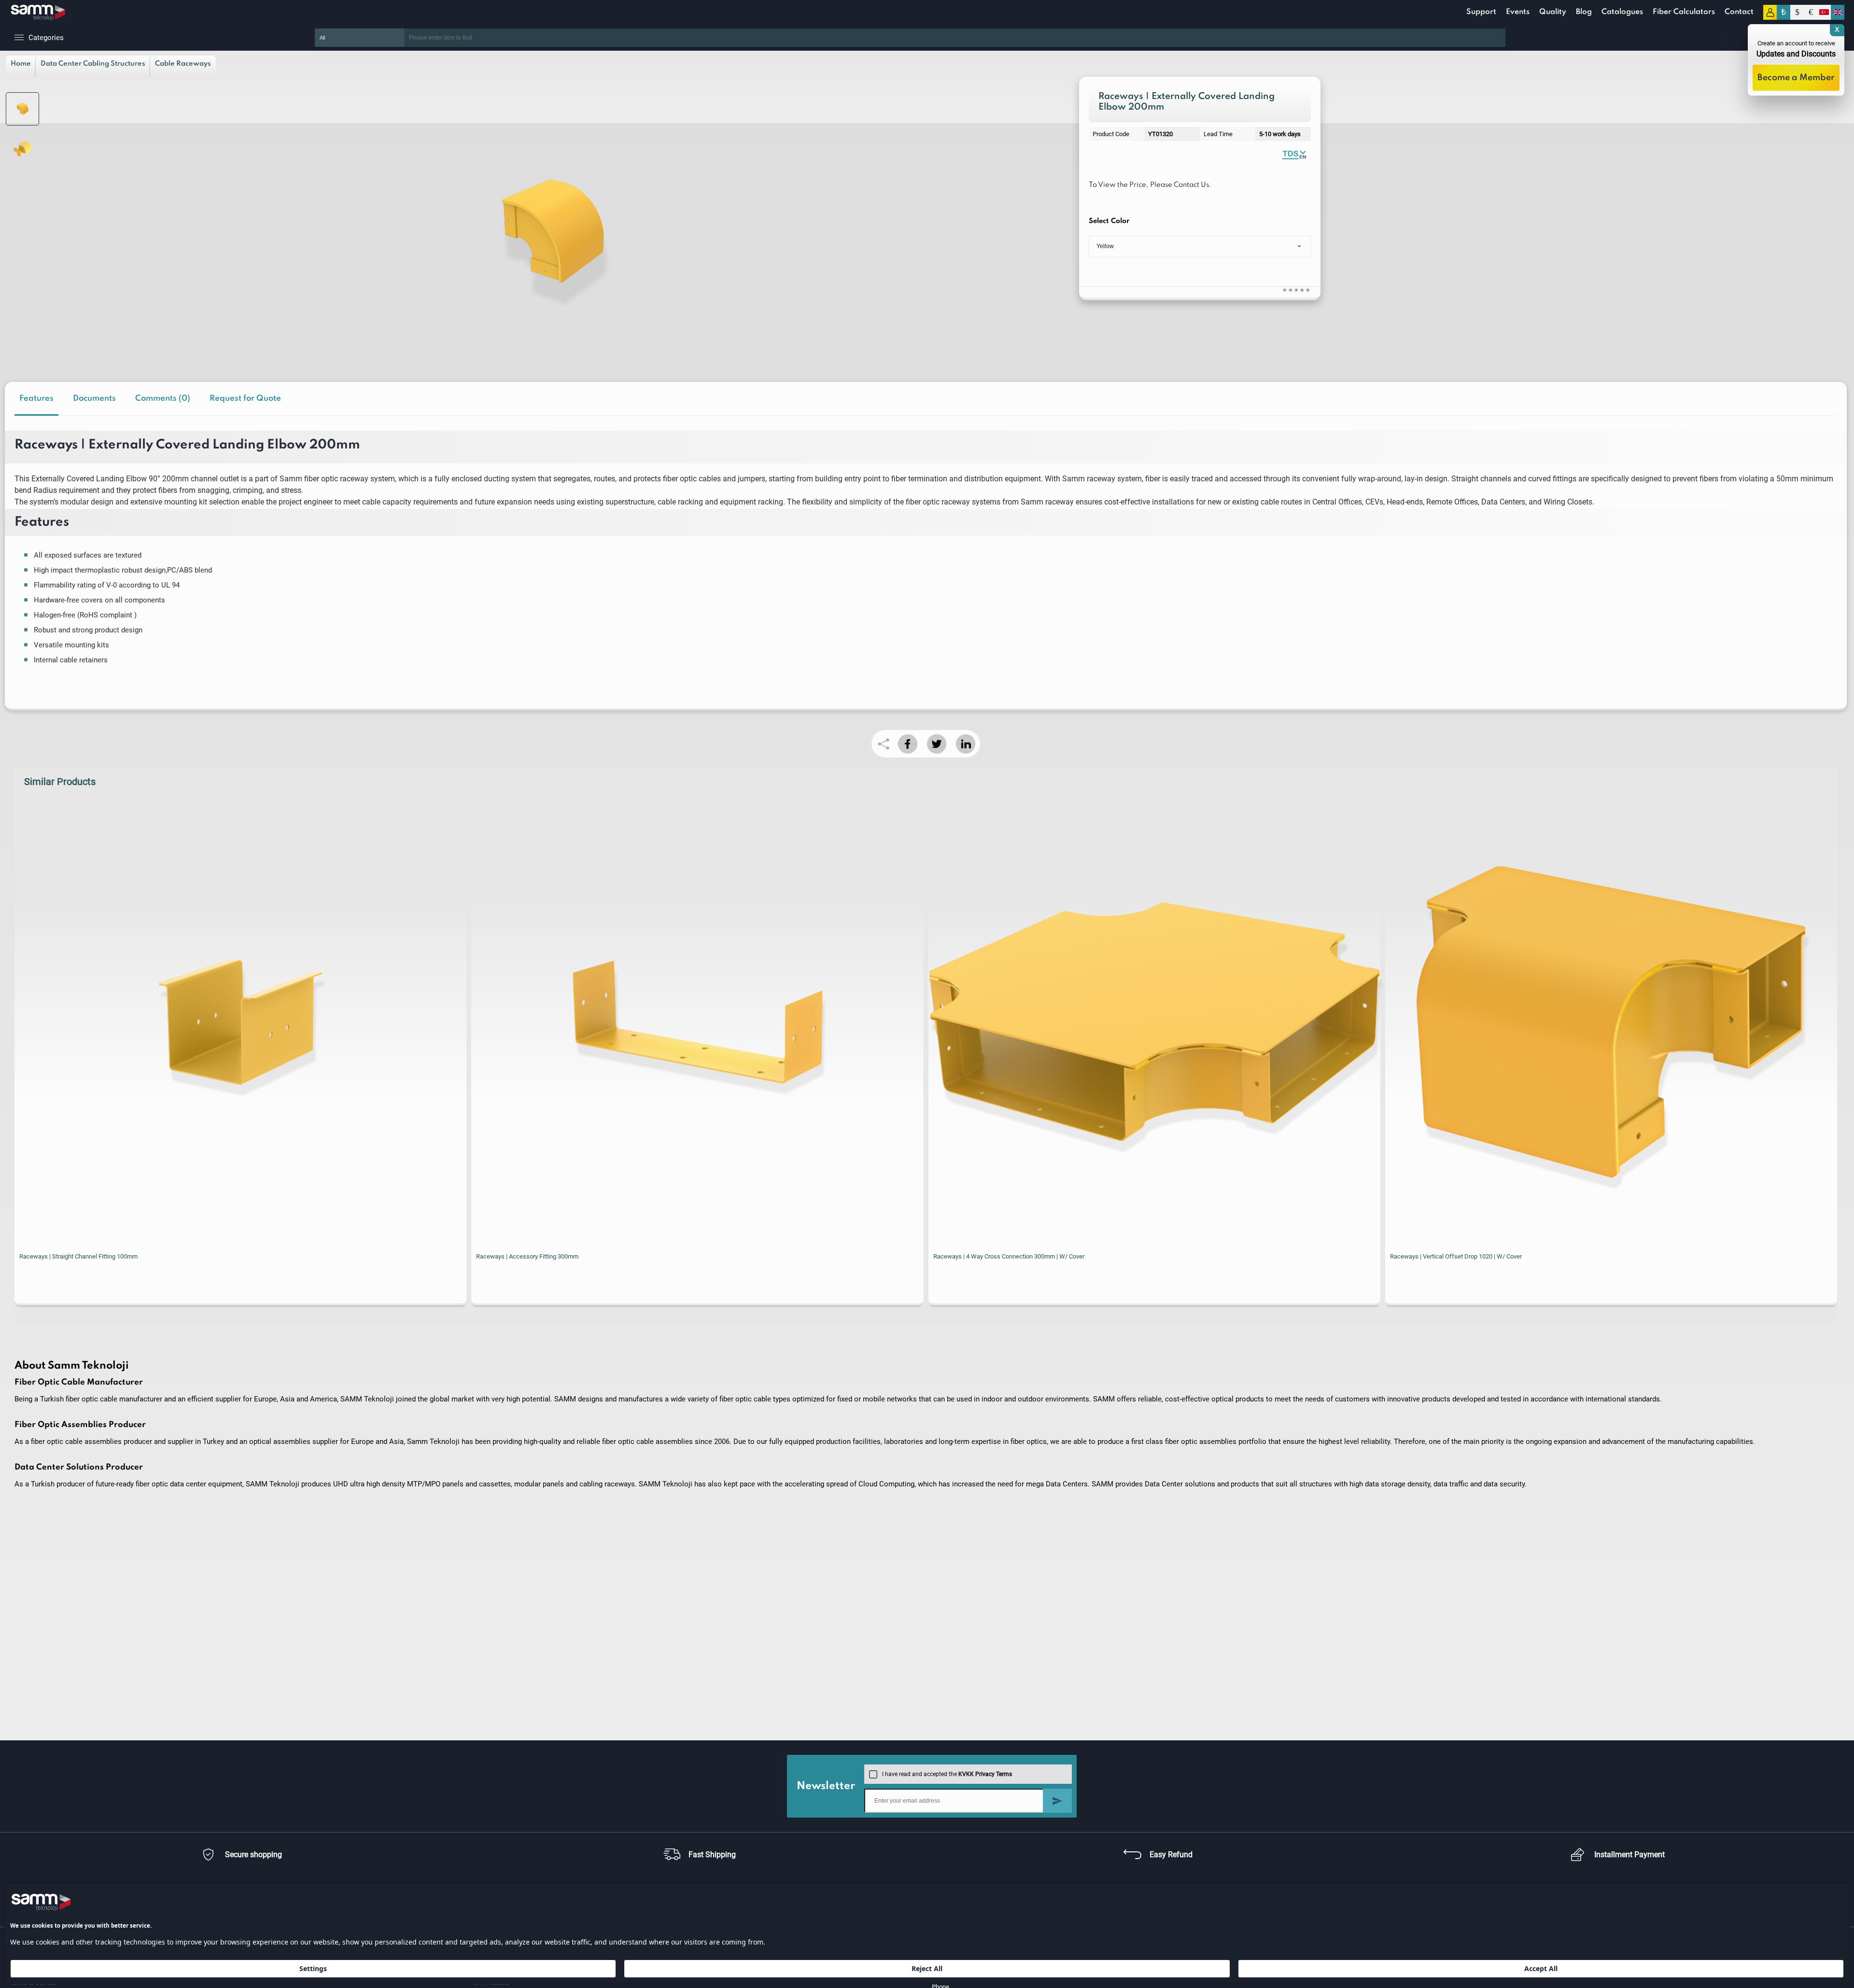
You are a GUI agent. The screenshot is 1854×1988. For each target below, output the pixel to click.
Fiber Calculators (1684, 12)
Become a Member (1796, 78)
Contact (1739, 12)
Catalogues (1622, 12)
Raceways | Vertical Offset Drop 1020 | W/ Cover (1456, 1256)
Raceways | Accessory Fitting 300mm (527, 1256)
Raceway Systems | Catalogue (1294, 154)
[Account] (1770, 12)
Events (1518, 12)
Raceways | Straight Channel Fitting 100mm (78, 1256)
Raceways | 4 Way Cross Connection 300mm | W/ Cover (1009, 1256)
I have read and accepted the (947, 1774)
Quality (1553, 12)
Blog (1584, 12)
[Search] (1520, 38)
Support (1481, 12)
